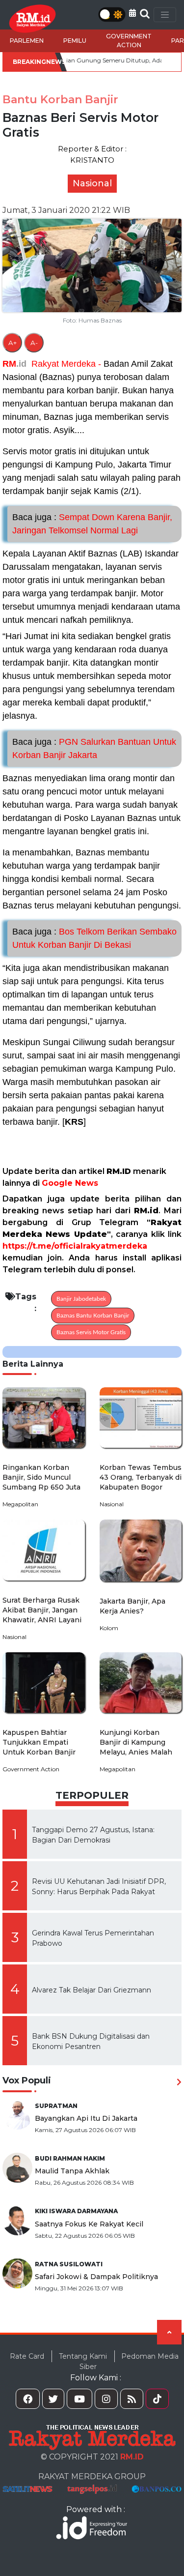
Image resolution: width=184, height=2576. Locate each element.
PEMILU (75, 41)
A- (34, 343)
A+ (13, 343)
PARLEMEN (27, 41)
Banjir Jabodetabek (81, 1299)
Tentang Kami (83, 2356)
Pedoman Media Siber (129, 2361)
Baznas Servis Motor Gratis (91, 1332)
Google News (70, 1183)
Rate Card (27, 2356)
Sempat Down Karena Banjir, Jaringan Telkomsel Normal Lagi (92, 524)
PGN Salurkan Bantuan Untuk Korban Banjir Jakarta (94, 748)
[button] (132, 13)
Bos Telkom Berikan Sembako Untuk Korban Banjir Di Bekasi (94, 938)
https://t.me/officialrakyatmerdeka (75, 1246)
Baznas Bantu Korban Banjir (93, 1316)
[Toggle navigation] (165, 15)
